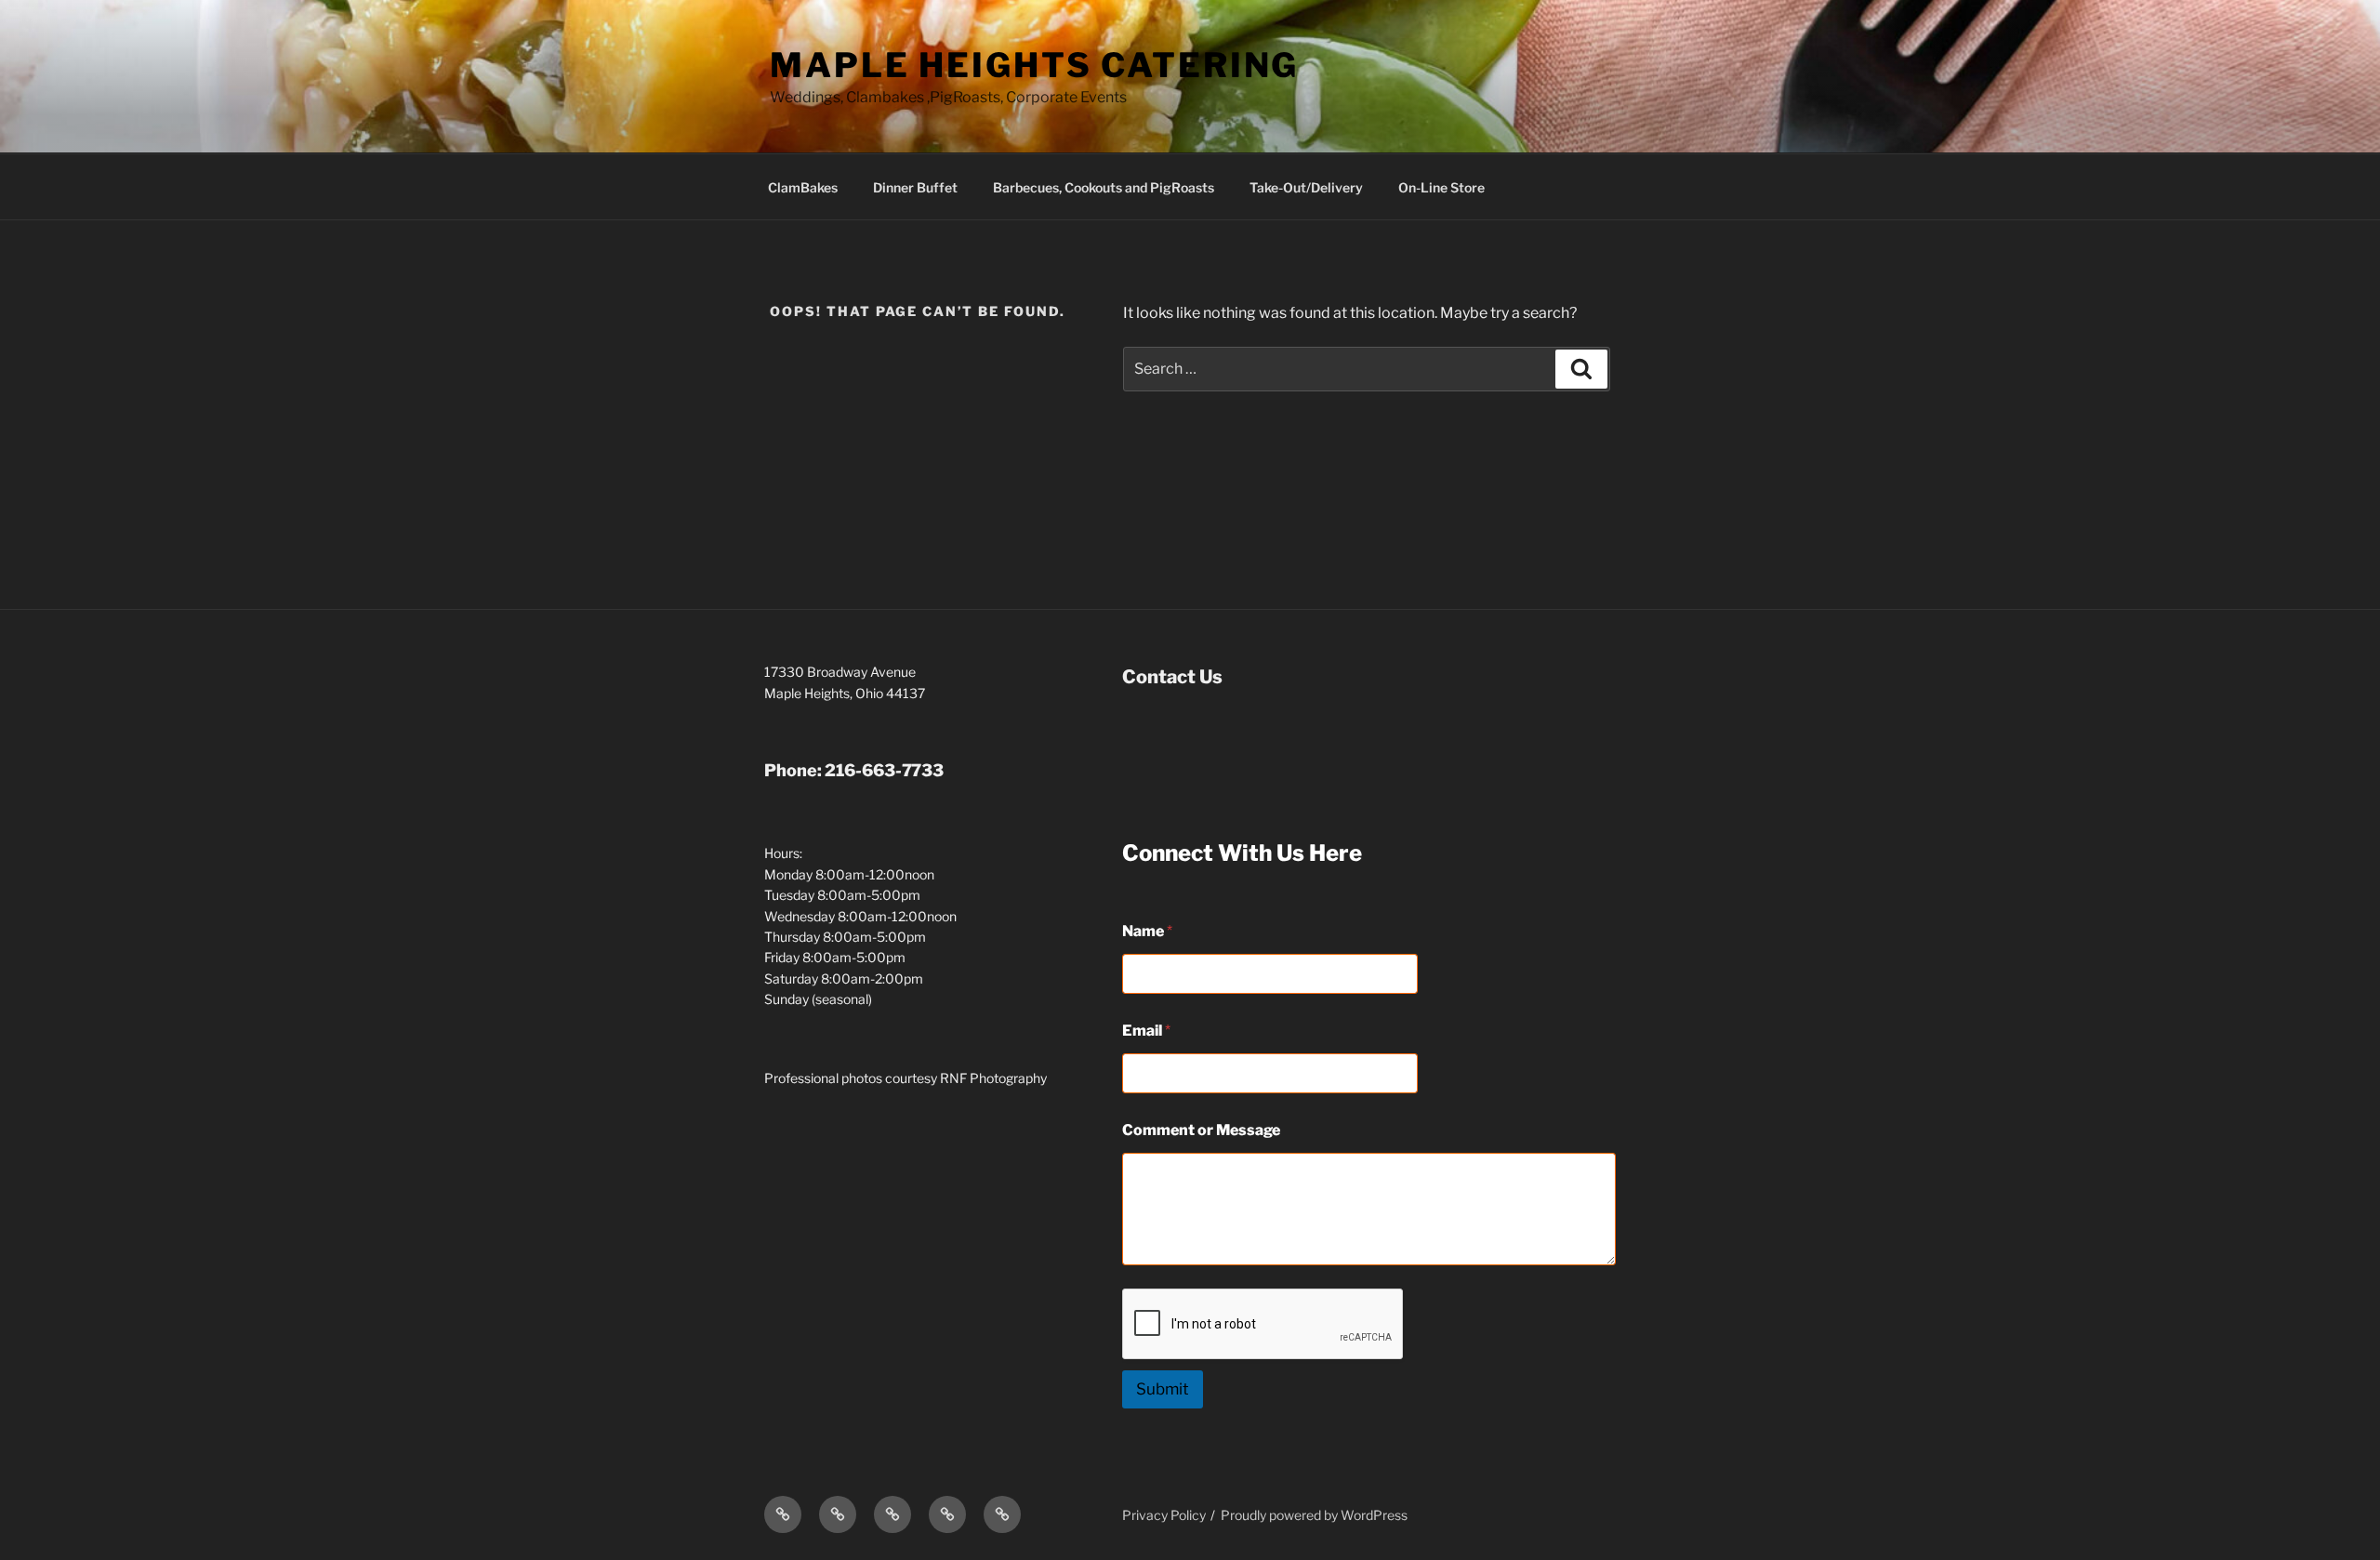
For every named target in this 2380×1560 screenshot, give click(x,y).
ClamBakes (803, 187)
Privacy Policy (1164, 1515)
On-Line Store (1441, 187)
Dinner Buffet (915, 187)
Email (1146, 1031)
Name (1147, 931)
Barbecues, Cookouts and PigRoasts (1104, 187)
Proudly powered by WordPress (1314, 1515)
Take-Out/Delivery (1306, 187)
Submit (1163, 1389)
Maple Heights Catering (1034, 65)
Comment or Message (1201, 1130)
